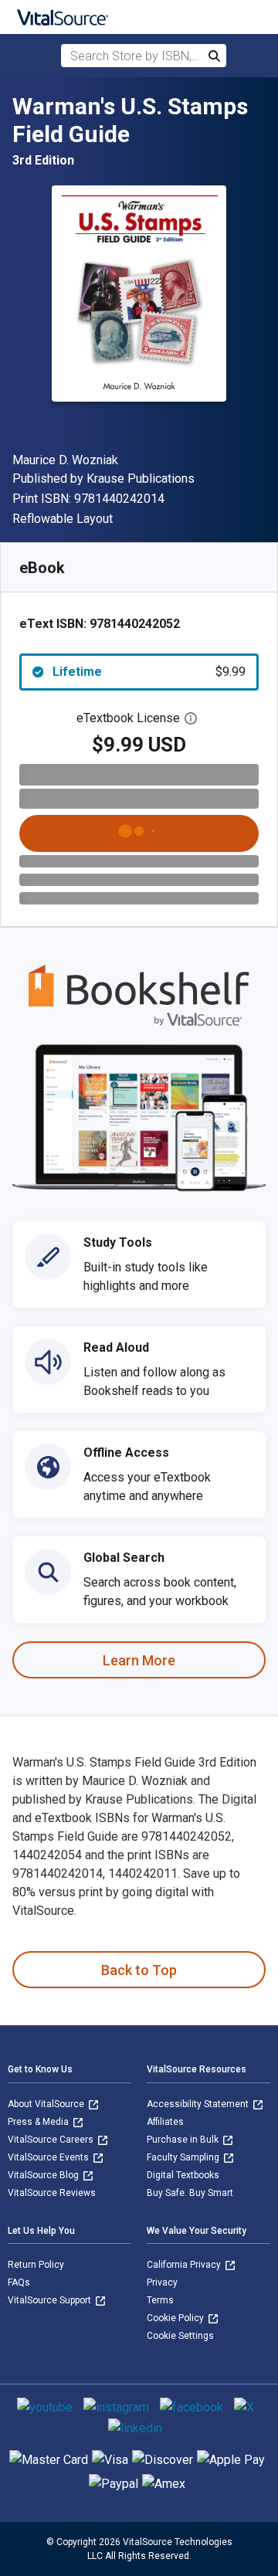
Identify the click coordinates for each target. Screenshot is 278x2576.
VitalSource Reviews (52, 2193)
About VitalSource (47, 2104)
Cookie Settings (180, 2336)
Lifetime (149, 672)
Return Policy (36, 2265)
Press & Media (39, 2122)
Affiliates (165, 2122)
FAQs (19, 2282)
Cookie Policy (176, 2318)
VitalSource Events (49, 2157)
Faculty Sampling (184, 2157)
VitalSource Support (51, 2300)
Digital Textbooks (183, 2175)
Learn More (139, 1660)
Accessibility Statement (199, 2104)
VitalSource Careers (52, 2140)
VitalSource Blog (44, 2175)
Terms (160, 2300)
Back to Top (139, 1970)
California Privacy (185, 2265)
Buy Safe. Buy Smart (190, 2193)
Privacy (162, 2282)
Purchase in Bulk (184, 2140)
